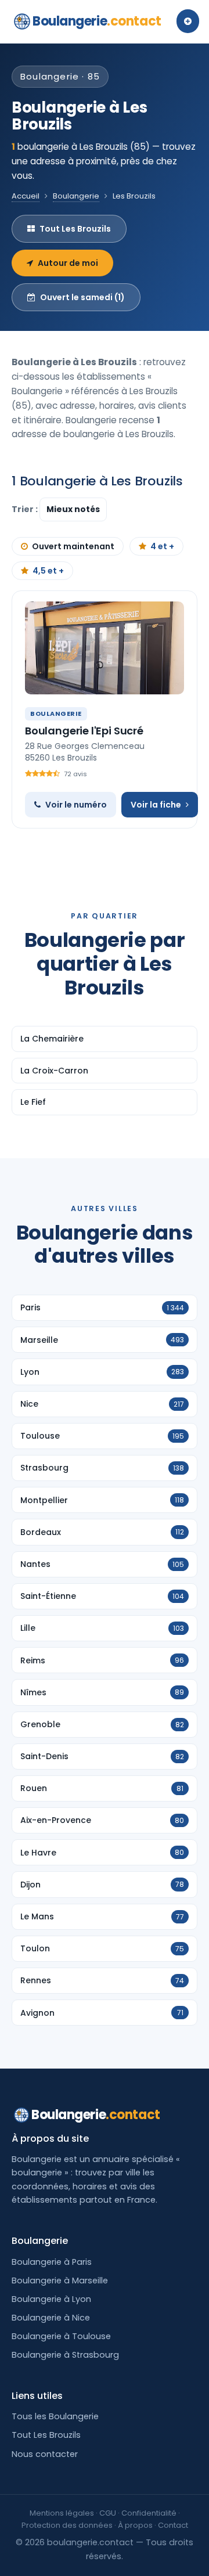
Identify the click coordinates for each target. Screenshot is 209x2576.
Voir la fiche (156, 805)
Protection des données (67, 2525)
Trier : (26, 509)
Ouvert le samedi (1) (82, 297)
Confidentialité (149, 2513)
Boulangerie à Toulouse (61, 2336)
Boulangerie (97, 21)
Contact (173, 2525)
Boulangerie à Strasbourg (65, 2355)
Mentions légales (62, 2513)
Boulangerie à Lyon (51, 2299)
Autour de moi (68, 263)
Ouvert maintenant (73, 546)
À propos (135, 2525)
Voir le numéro (76, 805)
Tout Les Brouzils (75, 229)
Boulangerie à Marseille (60, 2280)
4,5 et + (48, 571)
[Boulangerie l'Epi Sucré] (105, 648)
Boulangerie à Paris (52, 2262)
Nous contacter (45, 2454)
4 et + (162, 546)
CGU (108, 2513)
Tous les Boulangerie (55, 2416)
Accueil (26, 196)
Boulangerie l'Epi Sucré (84, 731)
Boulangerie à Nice (51, 2318)
